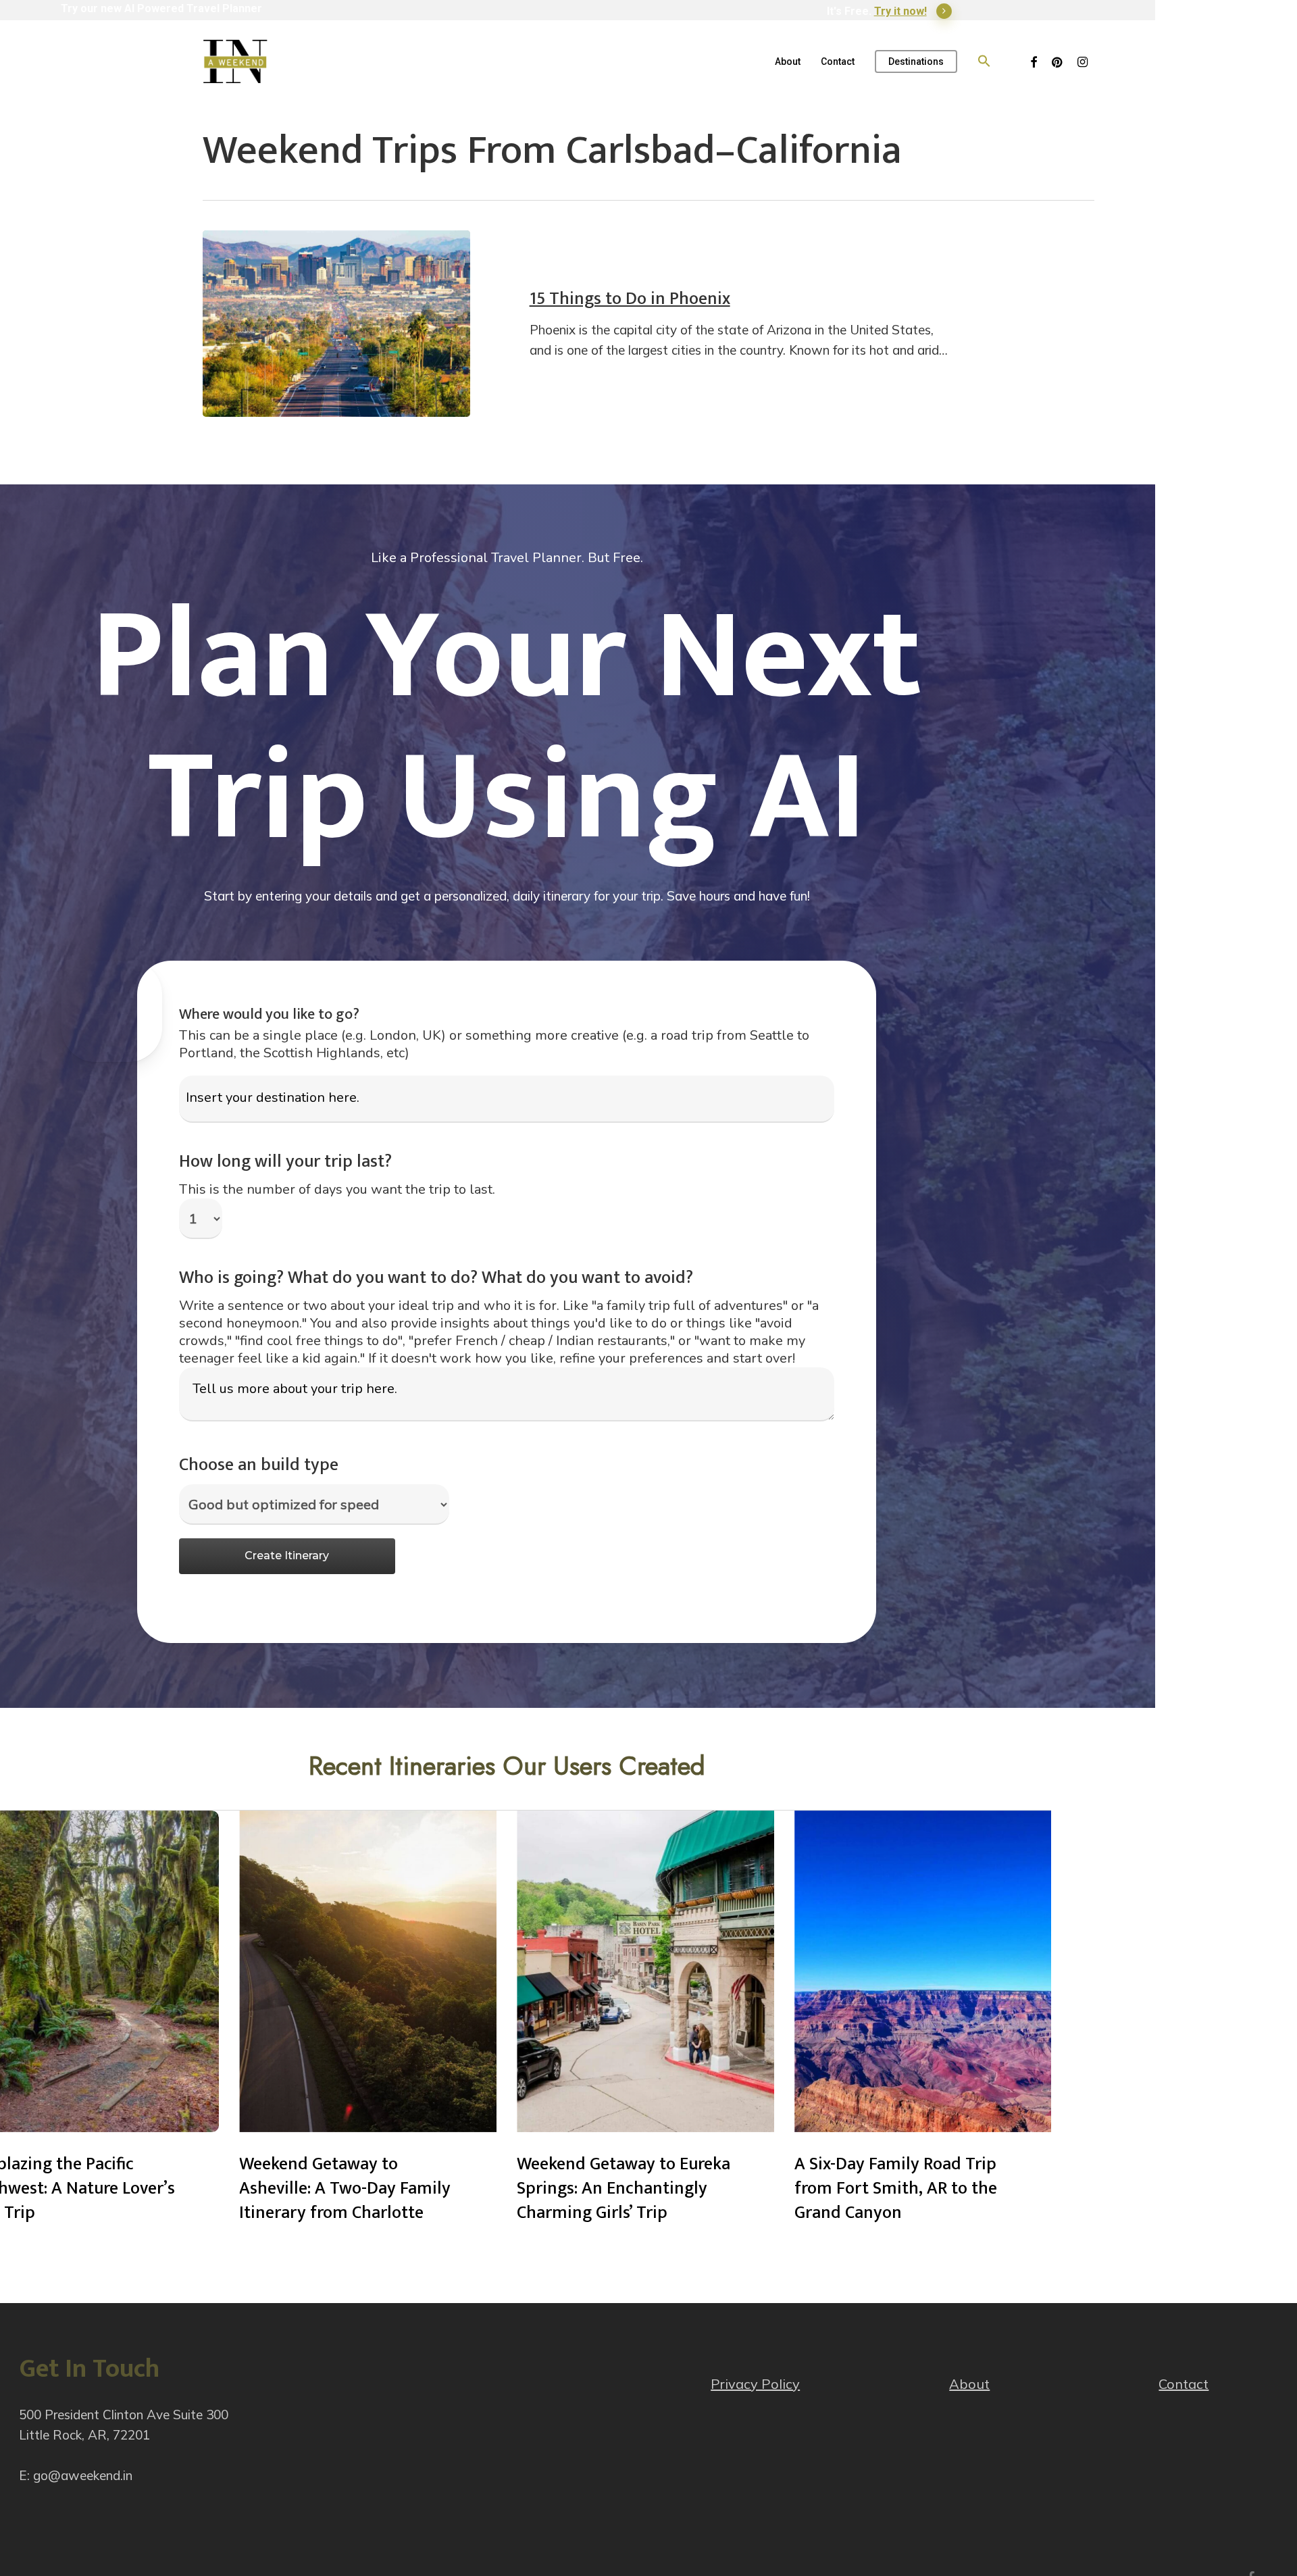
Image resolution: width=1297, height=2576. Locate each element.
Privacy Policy (755, 2384)
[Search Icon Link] (984, 61)
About (969, 2384)
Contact (1184, 2384)
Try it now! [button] (900, 11)
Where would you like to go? (269, 1014)
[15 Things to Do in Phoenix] (336, 324)
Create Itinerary (287, 1556)
